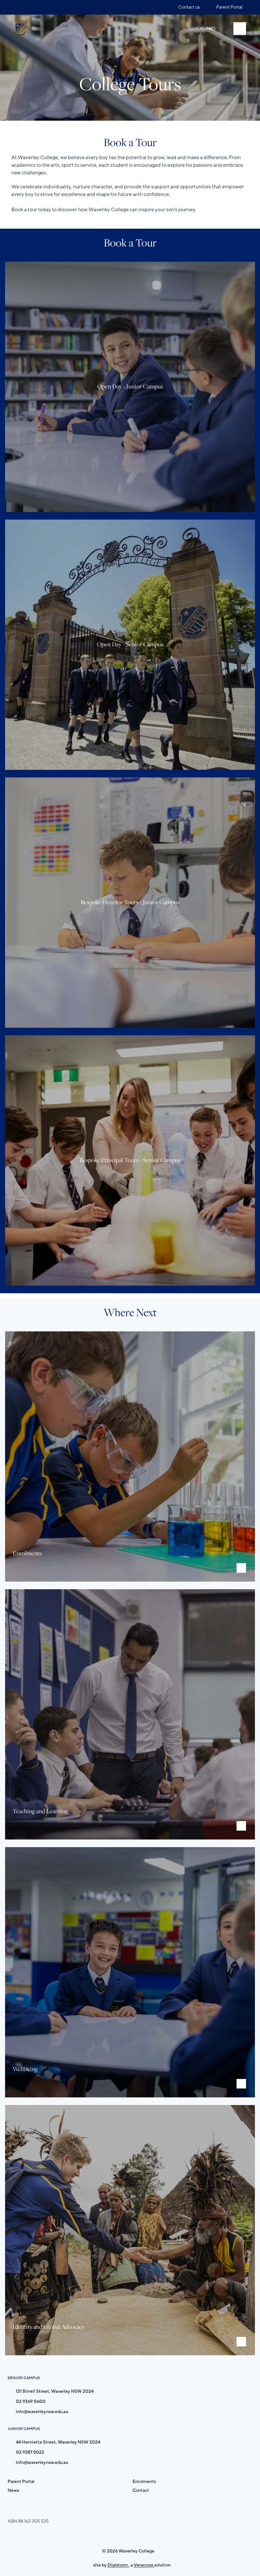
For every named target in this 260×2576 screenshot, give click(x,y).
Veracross (144, 2565)
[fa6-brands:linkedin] (43, 7)
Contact (141, 2490)
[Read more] (19, 7)
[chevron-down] (241, 1568)
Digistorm (118, 2565)
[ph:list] (240, 29)
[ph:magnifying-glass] (164, 29)
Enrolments (144, 2482)
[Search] (164, 29)
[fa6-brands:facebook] (31, 7)
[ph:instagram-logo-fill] (19, 7)
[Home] (20, 29)
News (13, 2490)
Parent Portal (21, 2482)
